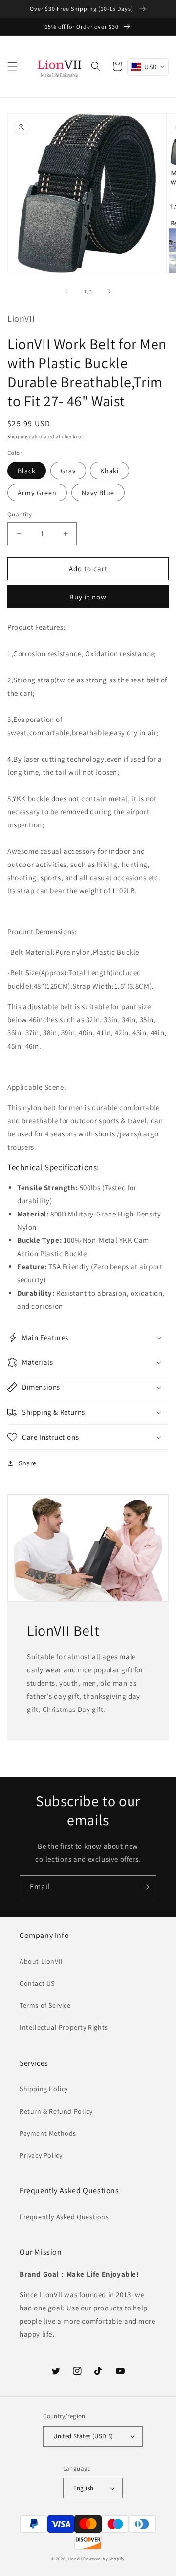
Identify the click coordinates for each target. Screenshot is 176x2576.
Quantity (20, 514)
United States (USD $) (83, 2436)
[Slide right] (110, 291)
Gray (68, 471)
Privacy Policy (41, 2155)
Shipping (18, 437)
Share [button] (28, 1463)
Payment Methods (48, 2133)
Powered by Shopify (104, 2559)
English (84, 2488)
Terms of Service (45, 2005)
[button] (12, 66)
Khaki (110, 471)
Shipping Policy (44, 2089)
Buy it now (88, 597)
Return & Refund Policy (56, 2111)
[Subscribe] (145, 1887)
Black (27, 471)
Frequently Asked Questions (64, 2217)
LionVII (75, 2559)
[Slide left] (66, 291)
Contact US (37, 1983)
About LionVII (41, 1961)
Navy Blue (98, 493)
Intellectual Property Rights (64, 2027)
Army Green (37, 493)
